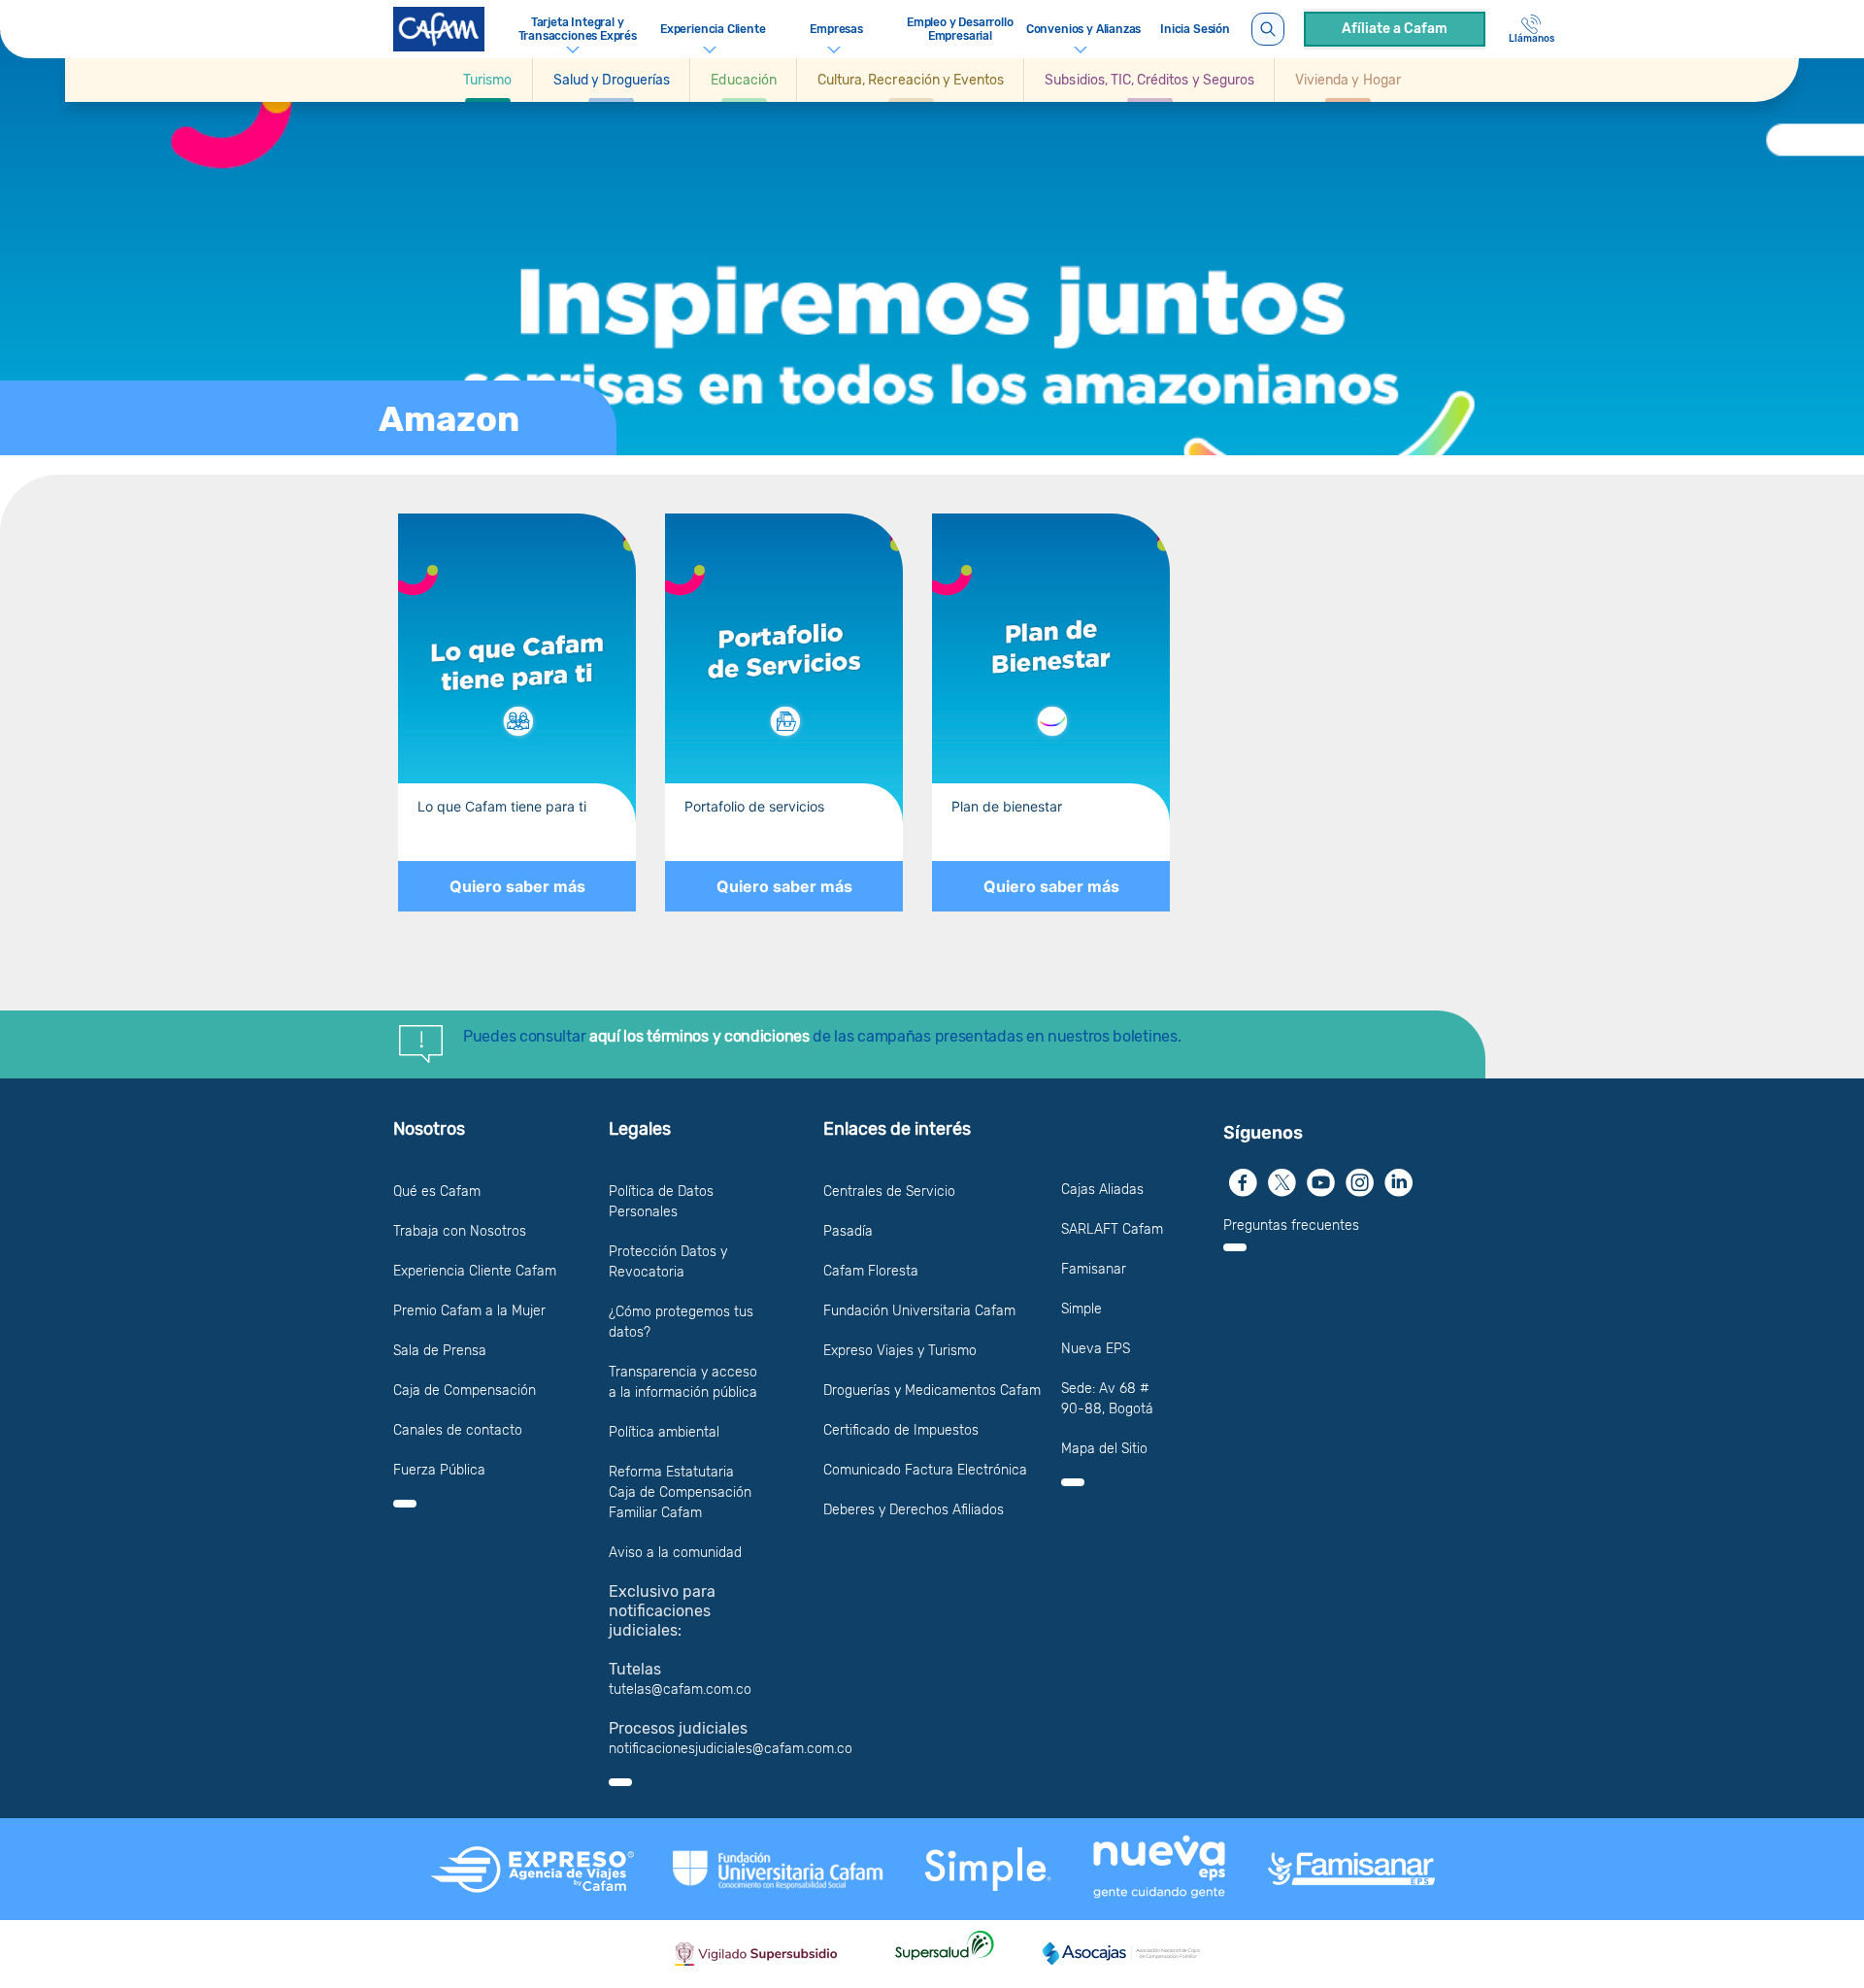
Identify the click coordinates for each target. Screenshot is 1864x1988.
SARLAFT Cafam (1112, 1229)
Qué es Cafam (437, 1192)
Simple (1082, 1309)
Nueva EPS (1096, 1349)
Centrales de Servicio (889, 1192)
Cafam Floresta (871, 1271)
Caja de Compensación (465, 1391)
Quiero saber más (517, 886)
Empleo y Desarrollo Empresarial (960, 29)
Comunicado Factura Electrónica (925, 1470)
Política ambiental (664, 1432)
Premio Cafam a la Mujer (469, 1311)
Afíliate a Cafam (1395, 29)
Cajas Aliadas (1102, 1190)
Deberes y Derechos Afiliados (914, 1510)
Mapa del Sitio (1104, 1449)
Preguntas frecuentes (1291, 1226)
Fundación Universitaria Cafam (919, 1311)
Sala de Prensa (440, 1351)
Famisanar (1094, 1269)
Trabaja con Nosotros (460, 1231)
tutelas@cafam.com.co (680, 1690)
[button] (488, 80)
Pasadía (848, 1231)
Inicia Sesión (1195, 29)
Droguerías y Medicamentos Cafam (932, 1391)
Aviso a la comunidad (675, 1553)
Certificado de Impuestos (901, 1430)
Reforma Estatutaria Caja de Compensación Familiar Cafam (680, 1492)
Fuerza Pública (439, 1470)
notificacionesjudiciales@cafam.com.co (731, 1749)
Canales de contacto (458, 1430)
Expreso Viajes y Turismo (900, 1351)
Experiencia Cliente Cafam (475, 1271)
